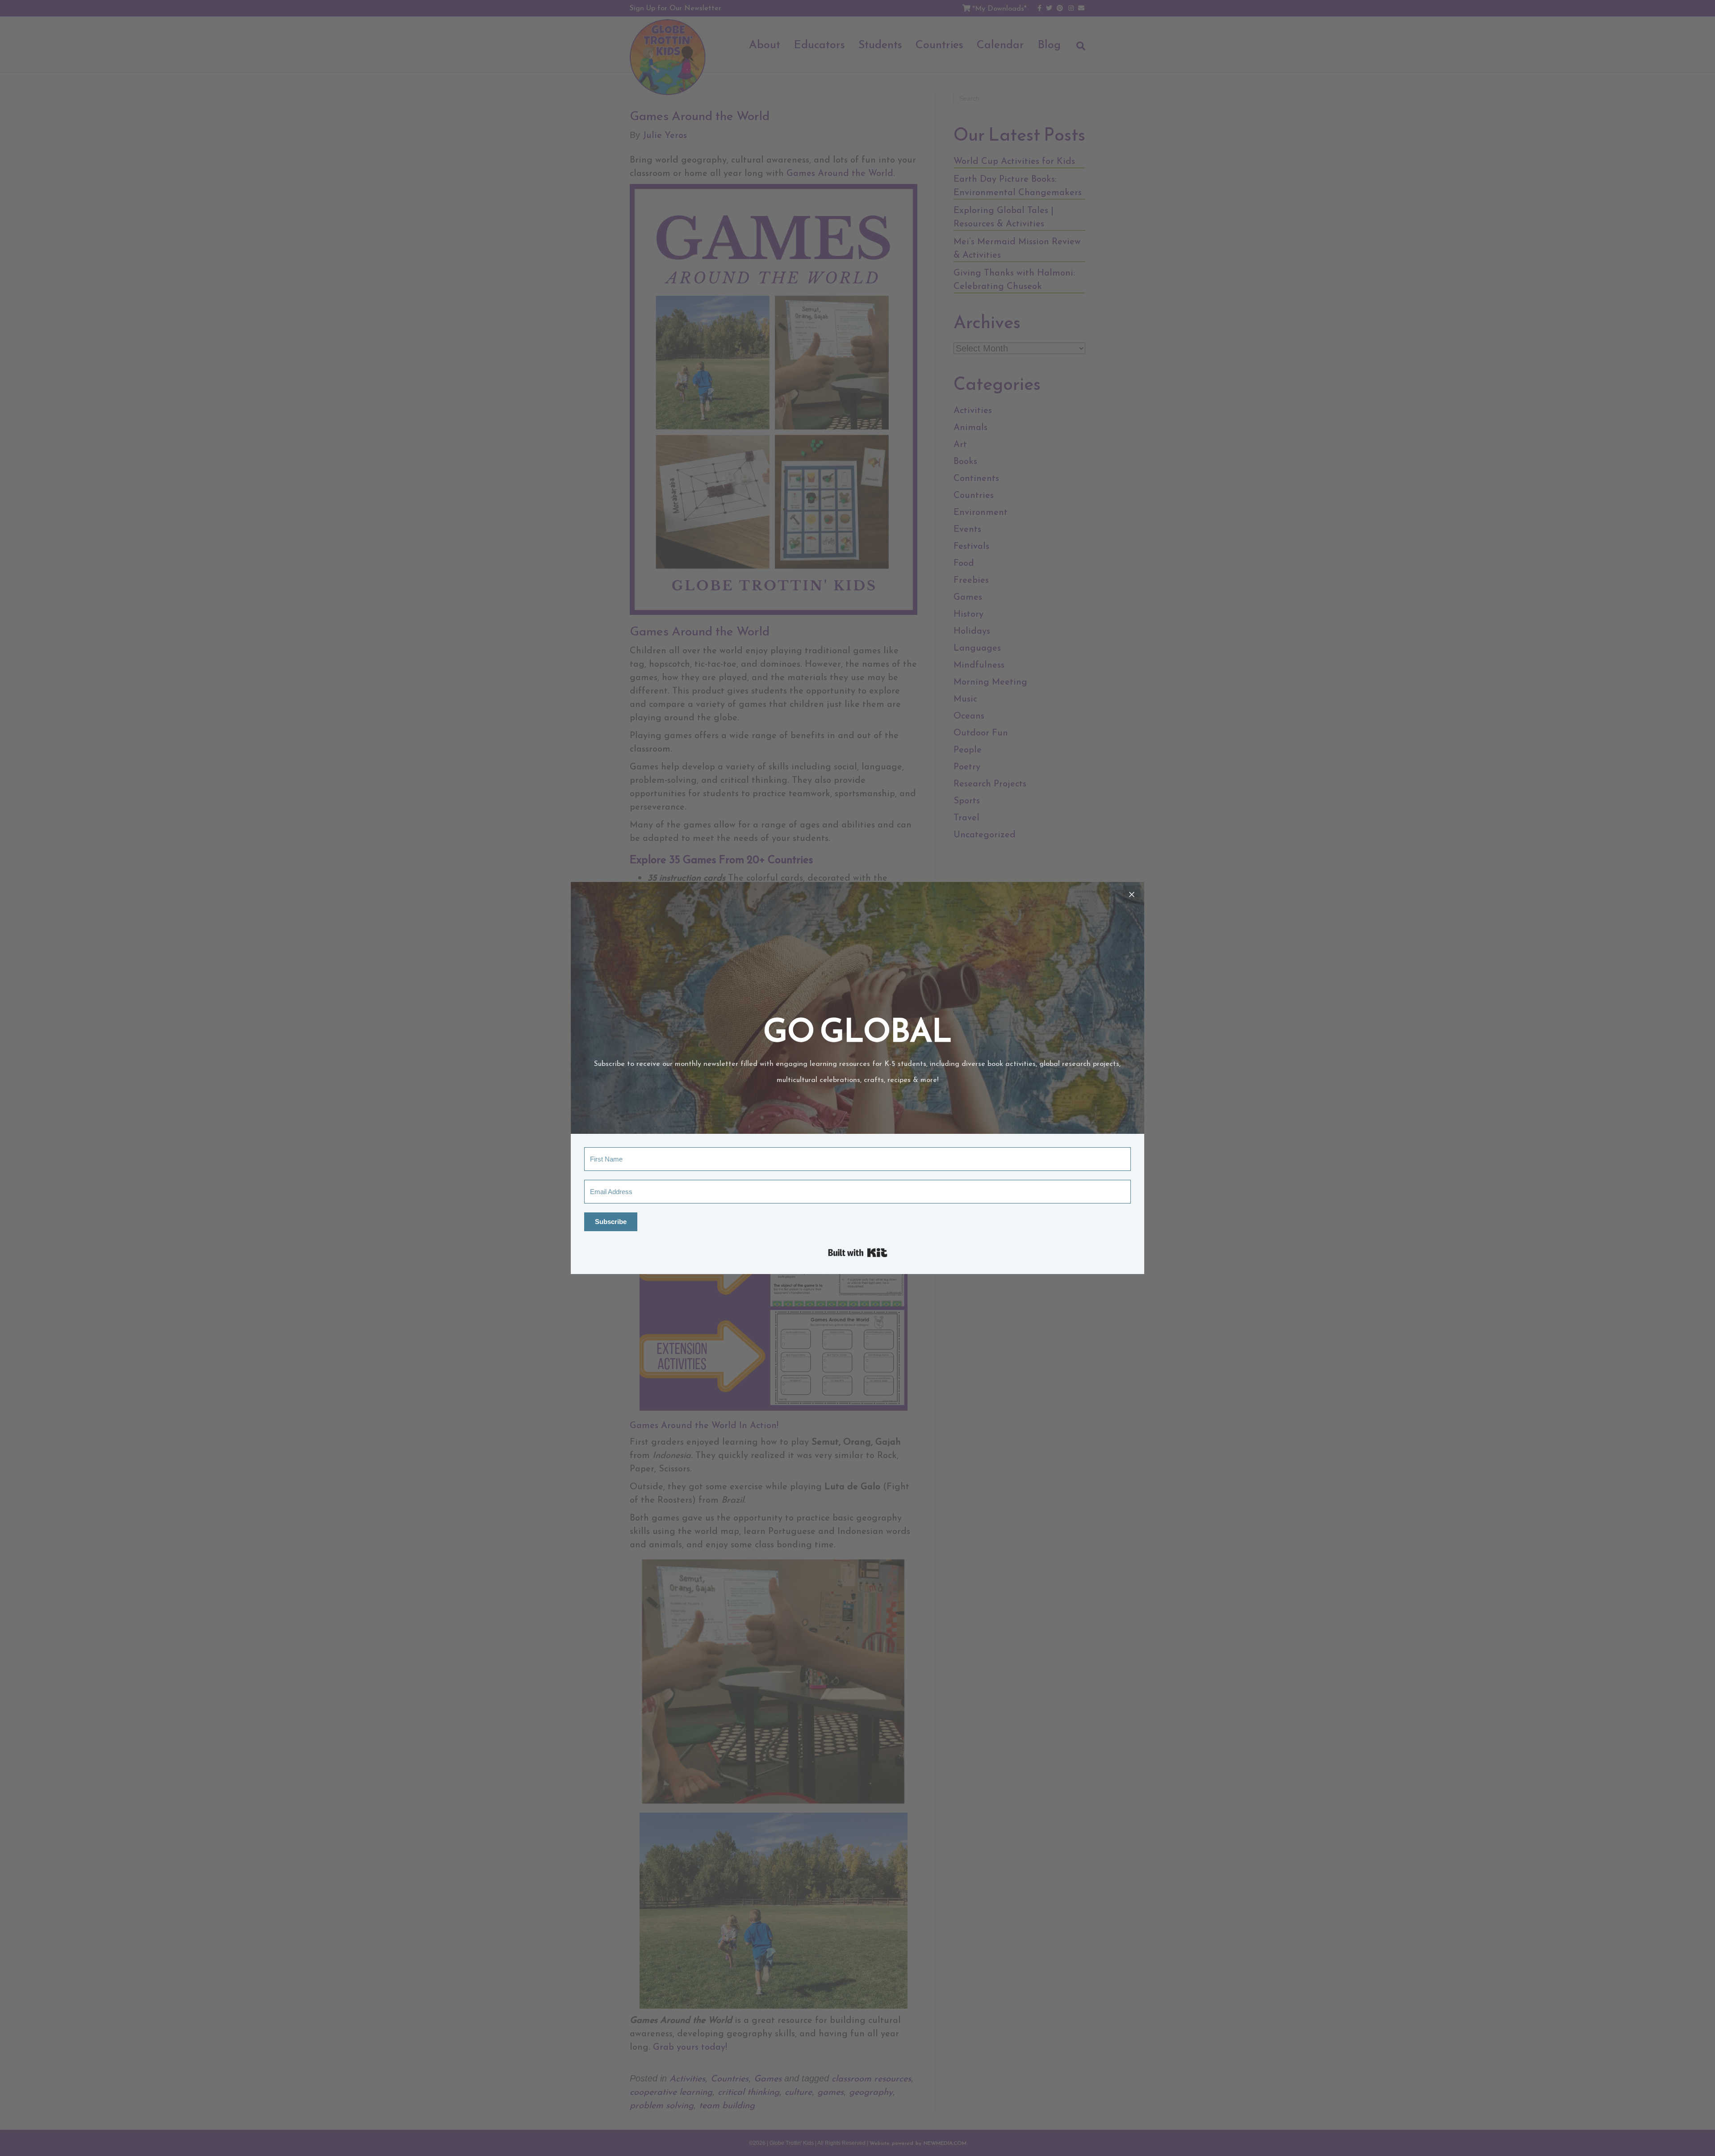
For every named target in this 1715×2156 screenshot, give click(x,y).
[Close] (1132, 894)
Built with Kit (858, 1253)
